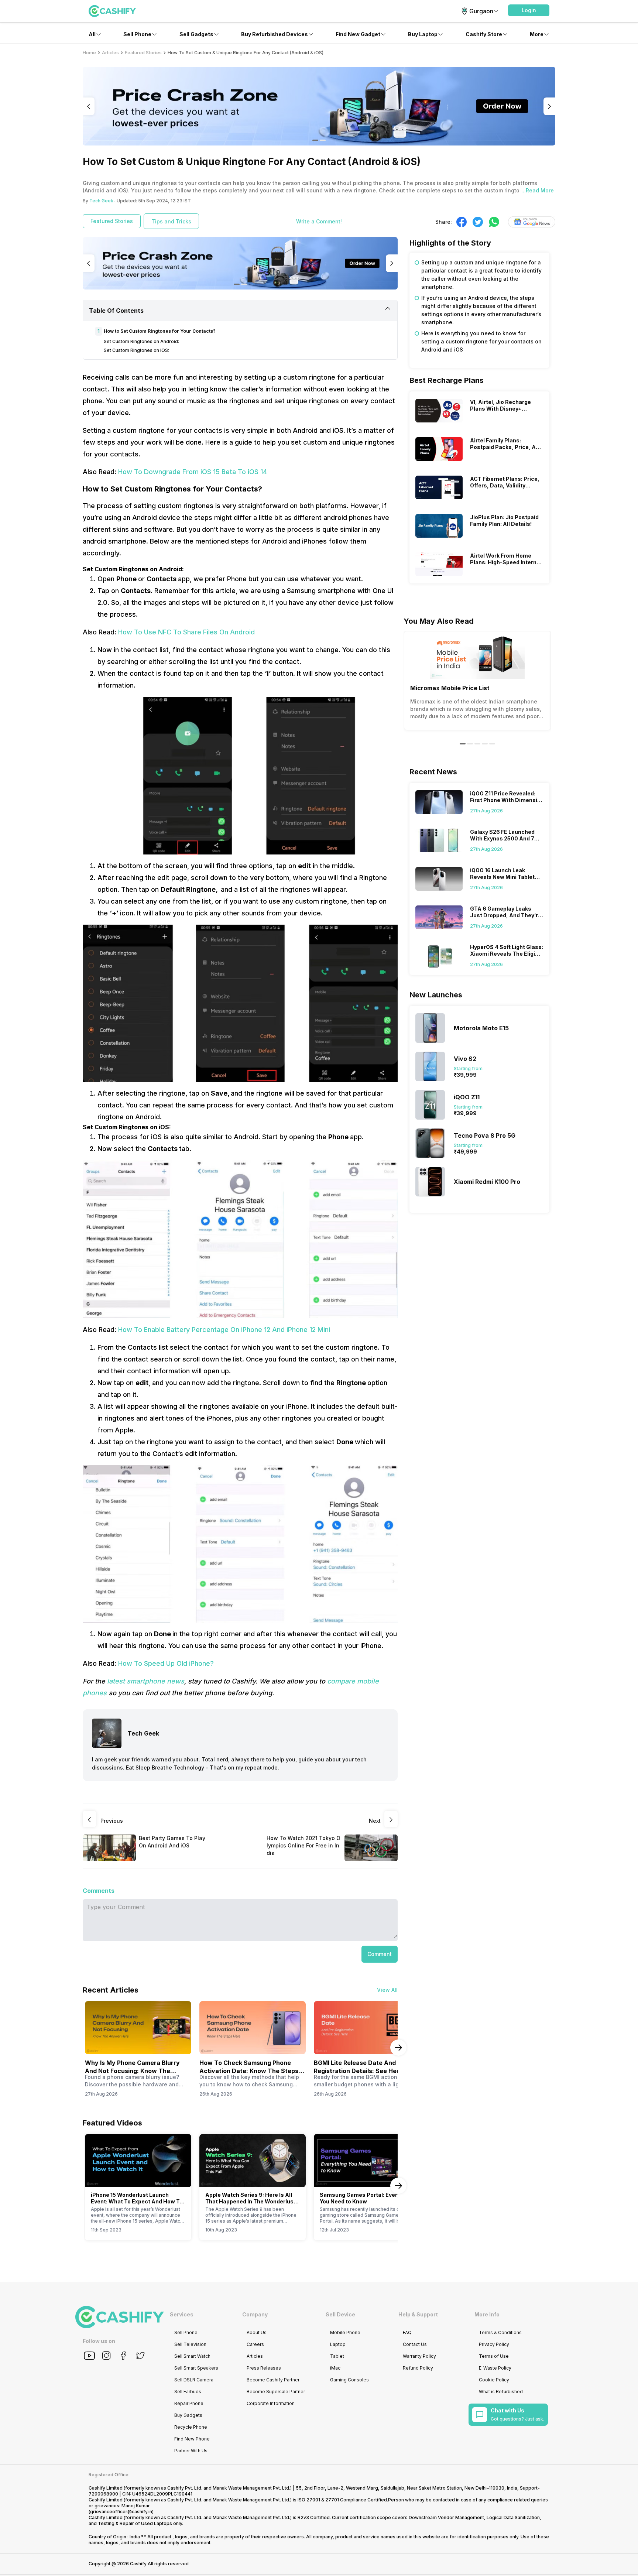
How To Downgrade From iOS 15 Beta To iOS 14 (193, 472)
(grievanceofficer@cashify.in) (121, 2512)
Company (255, 2314)
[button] (529, 10)
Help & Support (418, 2314)
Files (210, 632)
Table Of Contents (116, 311)
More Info (487, 2314)
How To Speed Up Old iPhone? (166, 1663)
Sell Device (340, 2314)
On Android (236, 632)
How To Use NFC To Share (161, 632)
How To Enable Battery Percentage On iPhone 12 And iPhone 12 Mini (224, 1330)
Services (182, 2314)
